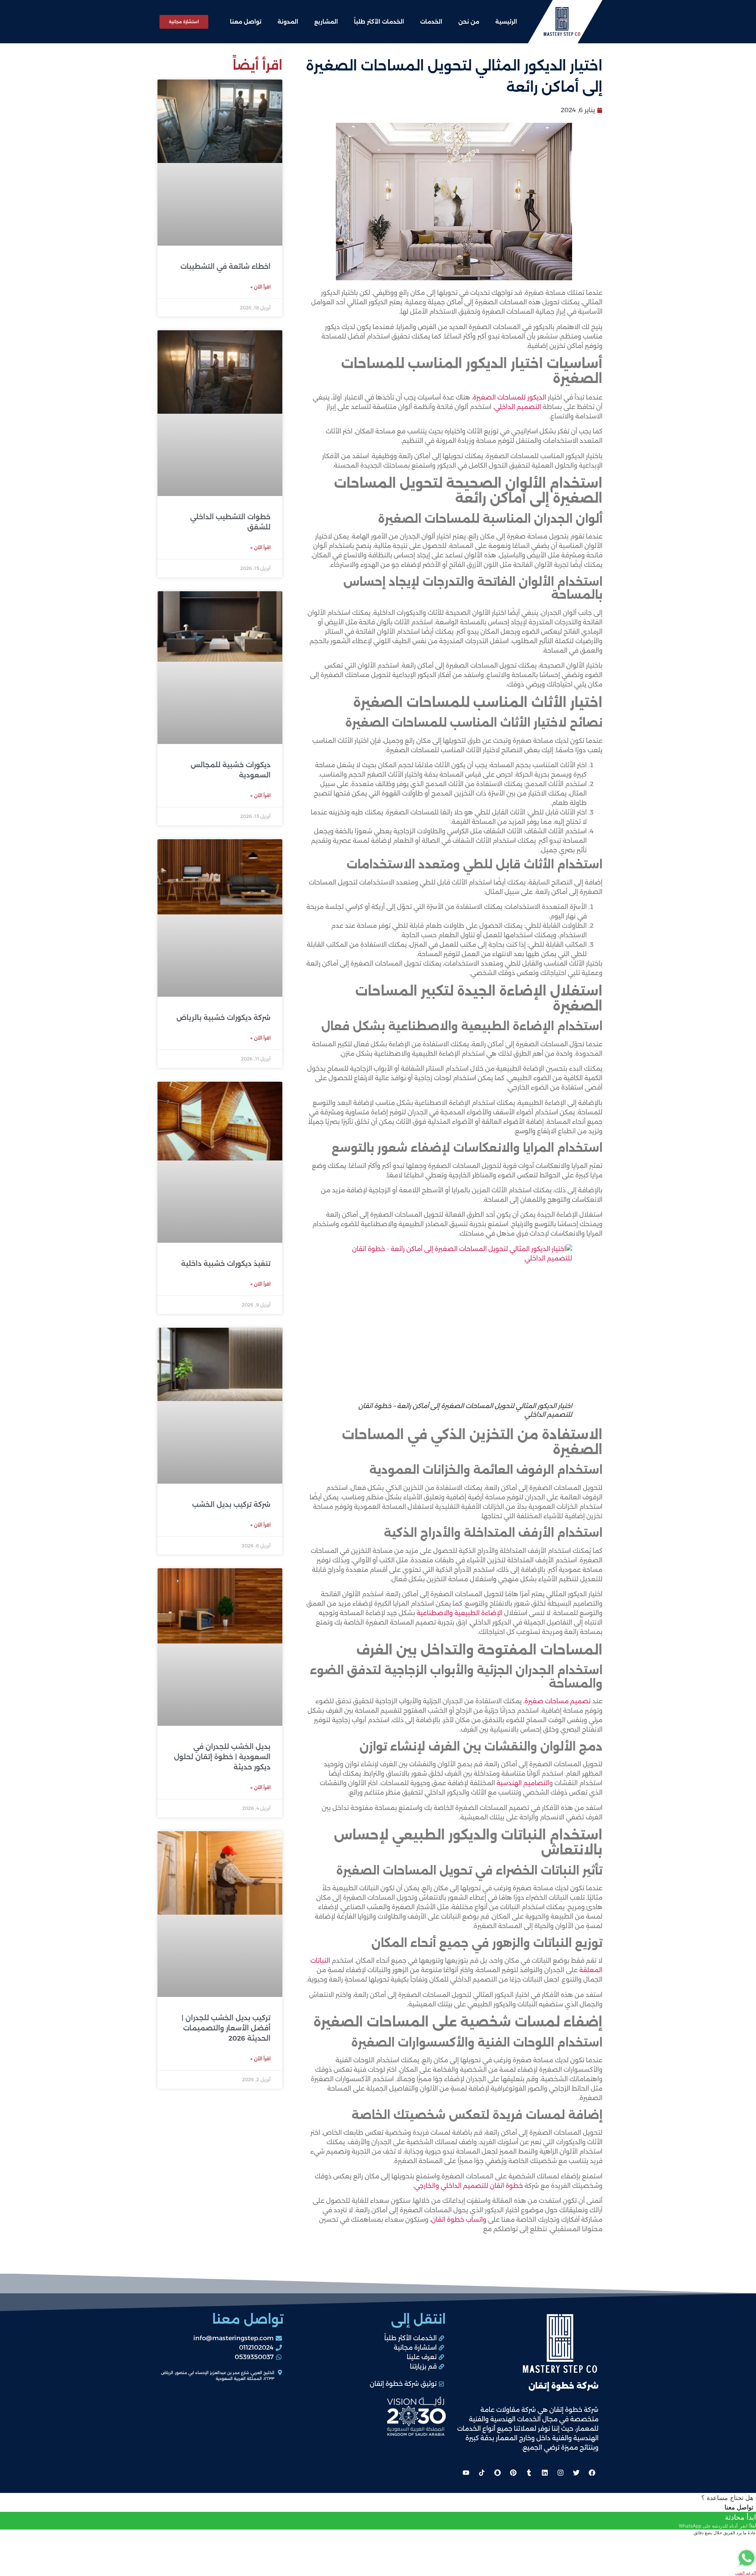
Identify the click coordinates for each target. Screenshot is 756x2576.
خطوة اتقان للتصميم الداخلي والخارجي (469, 2186)
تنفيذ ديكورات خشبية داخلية (226, 1264)
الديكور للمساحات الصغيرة (510, 397)
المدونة (288, 22)
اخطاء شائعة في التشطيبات (225, 266)
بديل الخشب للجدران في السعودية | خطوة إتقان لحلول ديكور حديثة (222, 1757)
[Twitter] (576, 2472)
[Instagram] (560, 2472)
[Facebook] (592, 2472)
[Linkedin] (545, 2472)
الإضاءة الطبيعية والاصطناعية (460, 1613)
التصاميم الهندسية (523, 1783)
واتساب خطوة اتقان (459, 2220)
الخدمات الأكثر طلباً (379, 22)
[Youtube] (466, 2472)
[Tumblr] (529, 2472)
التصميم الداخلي (518, 407)
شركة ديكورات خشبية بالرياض (223, 1018)
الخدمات (431, 22)
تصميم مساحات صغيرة (558, 1701)
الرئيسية (506, 22)
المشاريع (326, 22)
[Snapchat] (497, 2472)
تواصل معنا (246, 22)
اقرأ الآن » (260, 287)
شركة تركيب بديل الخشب (231, 1505)
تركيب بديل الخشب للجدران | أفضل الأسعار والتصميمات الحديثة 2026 (226, 2028)
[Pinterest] (513, 2472)
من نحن (469, 22)
